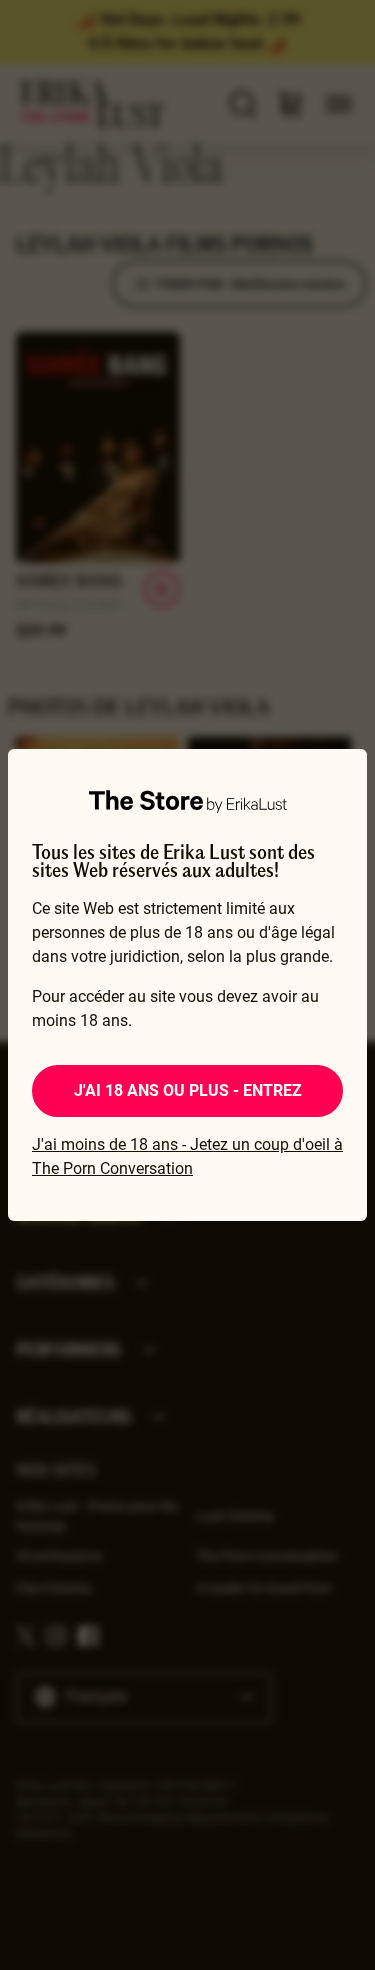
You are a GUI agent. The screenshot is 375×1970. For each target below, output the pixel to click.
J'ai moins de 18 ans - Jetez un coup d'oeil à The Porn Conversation (187, 1156)
